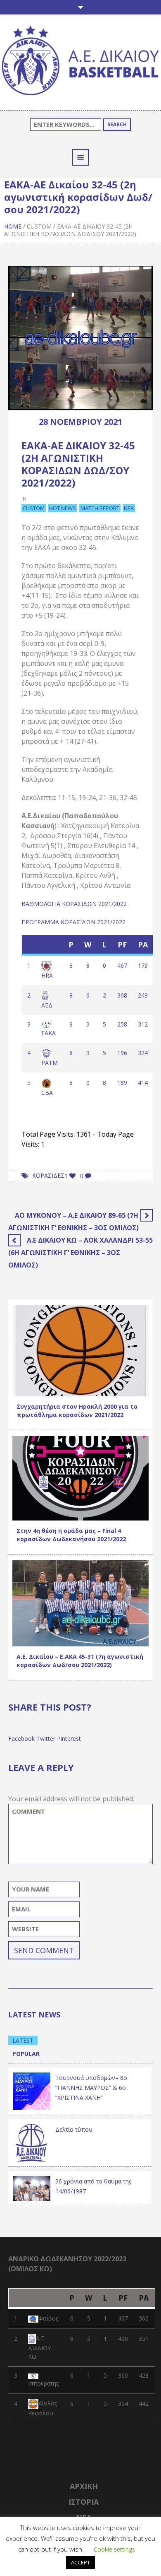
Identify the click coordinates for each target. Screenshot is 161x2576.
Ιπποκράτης (43, 2383)
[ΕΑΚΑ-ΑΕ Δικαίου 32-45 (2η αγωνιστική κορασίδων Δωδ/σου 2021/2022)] (80, 337)
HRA (47, 975)
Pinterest (69, 1739)
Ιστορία (84, 2502)
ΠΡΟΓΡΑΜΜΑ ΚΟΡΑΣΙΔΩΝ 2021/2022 (73, 922)
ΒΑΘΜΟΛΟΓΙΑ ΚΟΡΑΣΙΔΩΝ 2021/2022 (74, 904)
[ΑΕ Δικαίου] (80, 61)
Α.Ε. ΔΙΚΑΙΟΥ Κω (39, 2348)
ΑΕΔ (47, 1005)
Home (13, 226)
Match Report (100, 508)
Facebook (21, 1739)
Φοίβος (48, 2318)
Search (117, 124)
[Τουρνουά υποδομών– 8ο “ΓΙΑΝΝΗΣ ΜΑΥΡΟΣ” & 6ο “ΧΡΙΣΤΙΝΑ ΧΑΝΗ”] (32, 2090)
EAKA (49, 1033)
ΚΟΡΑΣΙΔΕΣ (48, 1175)
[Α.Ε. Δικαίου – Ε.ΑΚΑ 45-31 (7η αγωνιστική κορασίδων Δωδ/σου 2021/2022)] (80, 1603)
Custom (39, 226)
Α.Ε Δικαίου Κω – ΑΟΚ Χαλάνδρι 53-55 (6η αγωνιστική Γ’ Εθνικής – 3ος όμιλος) (80, 1253)
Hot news (63, 508)
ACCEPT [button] (80, 2562)
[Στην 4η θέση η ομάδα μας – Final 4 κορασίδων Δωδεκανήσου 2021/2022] (80, 1478)
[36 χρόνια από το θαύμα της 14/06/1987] (32, 2188)
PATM (50, 1063)
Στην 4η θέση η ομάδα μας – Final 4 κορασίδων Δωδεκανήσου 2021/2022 (71, 1535)
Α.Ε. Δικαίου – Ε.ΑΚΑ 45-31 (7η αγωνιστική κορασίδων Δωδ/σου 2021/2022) (80, 1661)
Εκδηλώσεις (68, 1388)
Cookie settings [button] (114, 2549)
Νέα (129, 508)
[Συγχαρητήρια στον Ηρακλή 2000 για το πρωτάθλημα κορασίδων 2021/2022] (80, 1350)
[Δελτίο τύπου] (32, 2142)
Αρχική (84, 2486)
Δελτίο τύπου (74, 2129)
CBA (47, 1093)
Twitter (46, 1739)
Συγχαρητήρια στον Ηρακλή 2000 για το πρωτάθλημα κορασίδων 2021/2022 (77, 1411)
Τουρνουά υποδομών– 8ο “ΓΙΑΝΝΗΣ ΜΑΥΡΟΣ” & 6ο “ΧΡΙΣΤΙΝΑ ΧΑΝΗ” (91, 2088)
